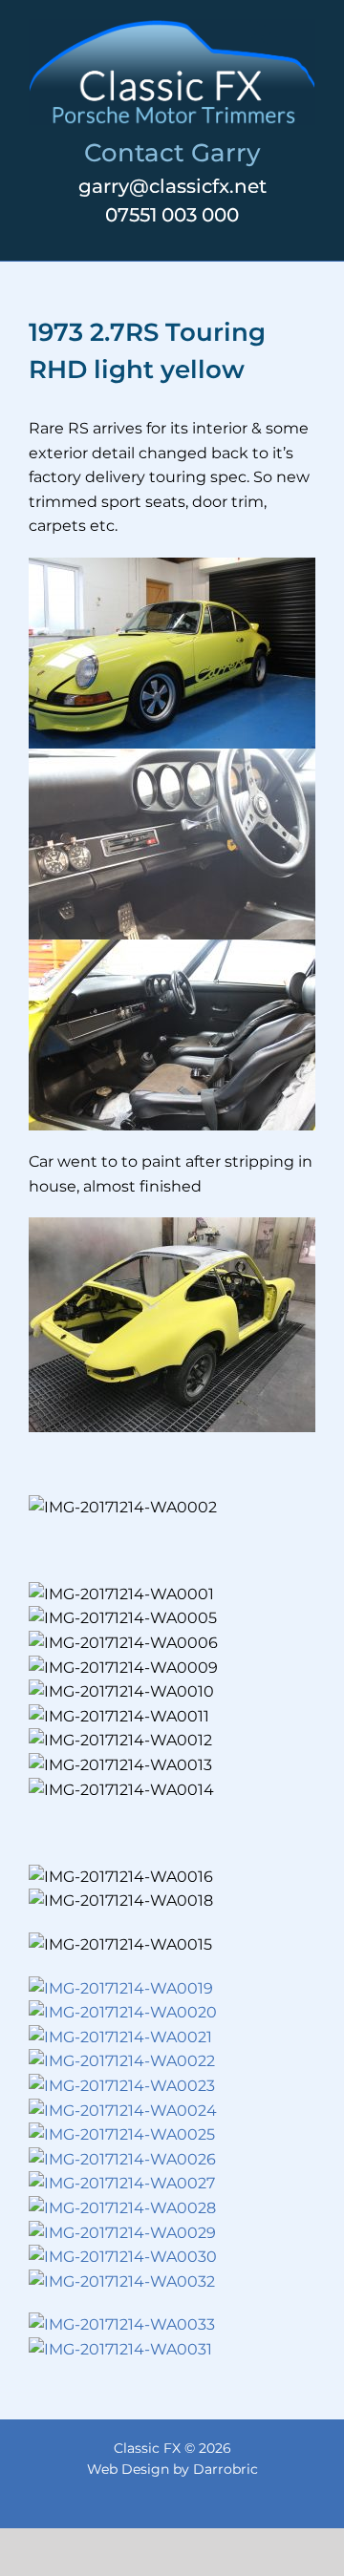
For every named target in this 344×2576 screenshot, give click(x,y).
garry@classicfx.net (172, 186)
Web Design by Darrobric (172, 2469)
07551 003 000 (172, 215)
